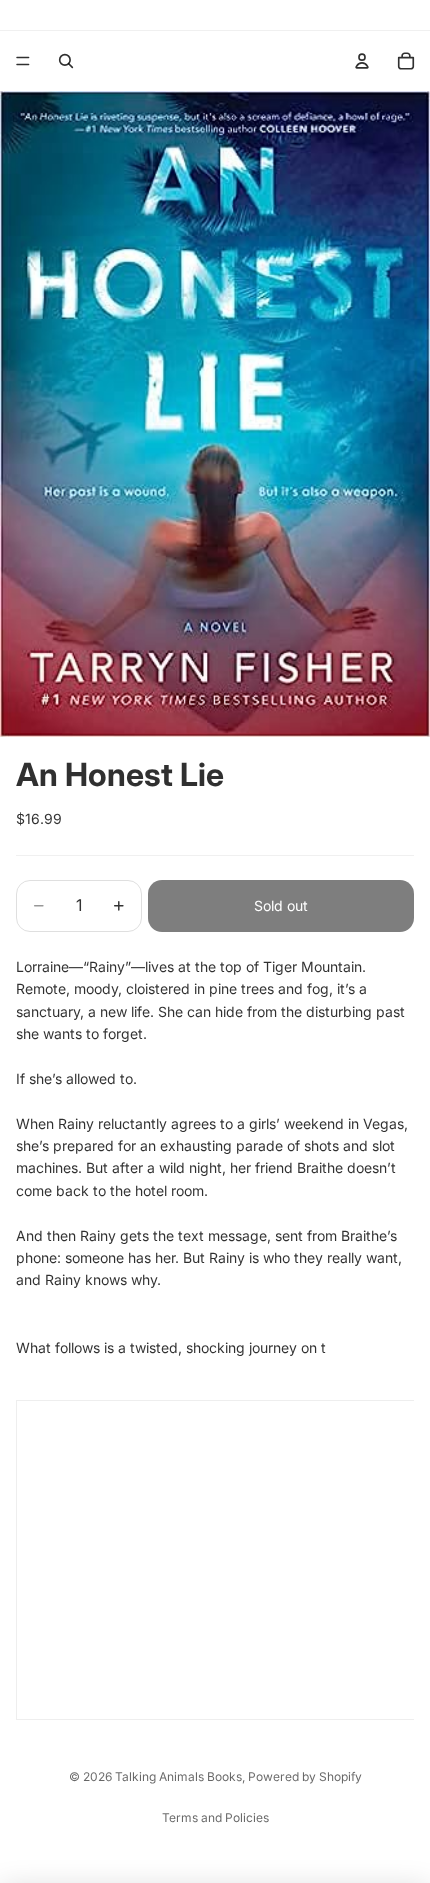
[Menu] (23, 61)
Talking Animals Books (178, 1776)
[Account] (362, 61)
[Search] (66, 61)
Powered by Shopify (305, 1776)
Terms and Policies (215, 1817)
